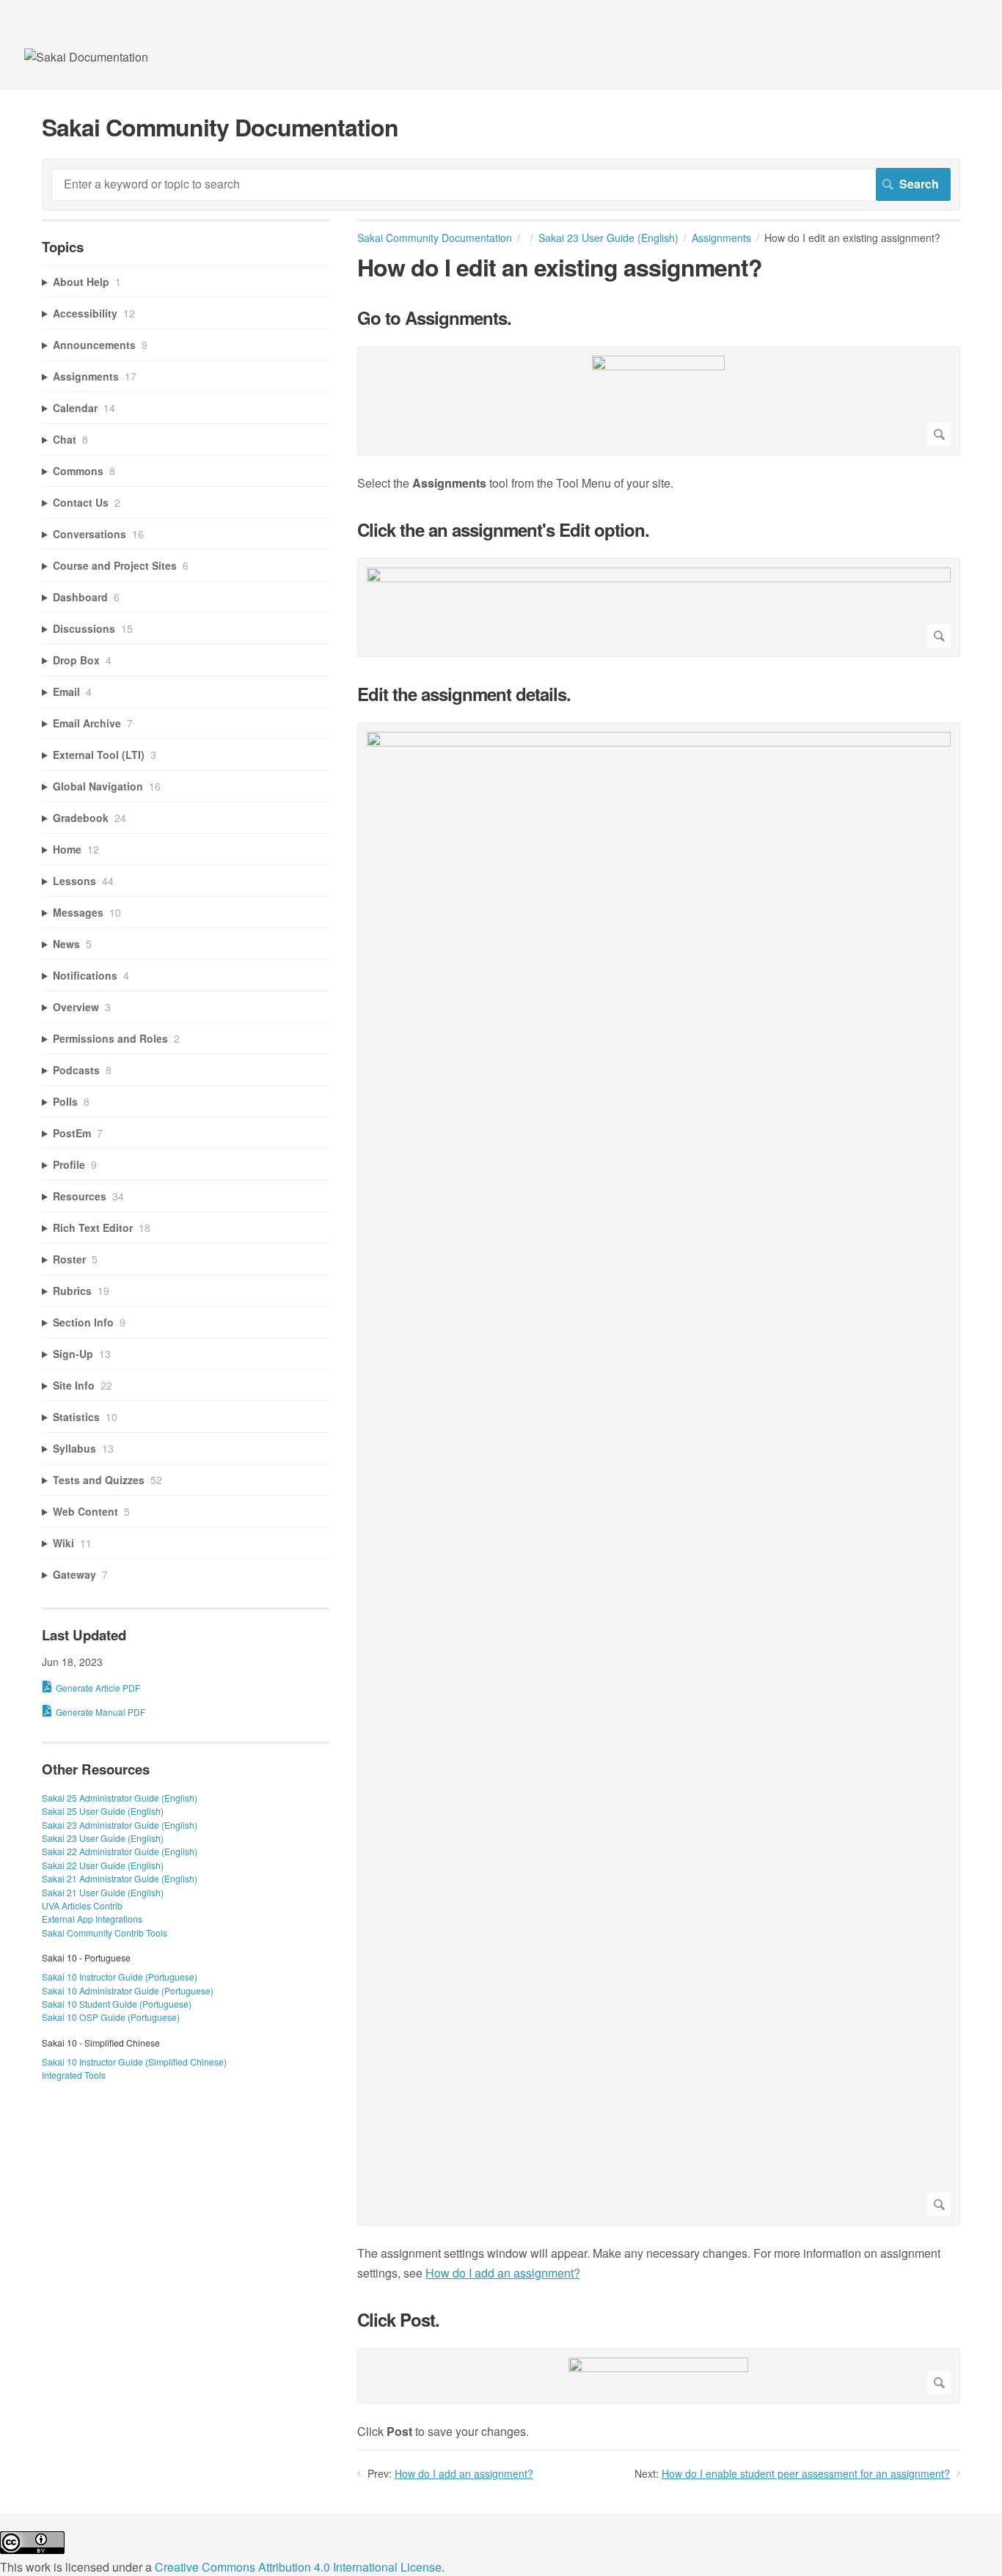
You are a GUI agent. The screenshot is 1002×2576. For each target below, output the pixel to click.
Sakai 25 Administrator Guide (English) (120, 1798)
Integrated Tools (74, 2075)
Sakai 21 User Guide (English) (103, 1892)
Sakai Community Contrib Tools (105, 1933)
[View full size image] (659, 401)
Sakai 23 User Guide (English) (608, 238)
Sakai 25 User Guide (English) (103, 1811)
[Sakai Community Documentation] (86, 57)
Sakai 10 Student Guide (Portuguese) (117, 2004)
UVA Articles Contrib (82, 1905)
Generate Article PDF (98, 1688)
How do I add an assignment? (503, 2273)
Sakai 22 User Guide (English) (103, 1865)
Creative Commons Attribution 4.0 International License (298, 2567)
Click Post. (398, 2320)
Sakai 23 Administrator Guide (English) (120, 1825)
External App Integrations (92, 1919)
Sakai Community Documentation (435, 238)
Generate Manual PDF (100, 1712)
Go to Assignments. (434, 318)
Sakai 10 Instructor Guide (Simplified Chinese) (134, 2062)
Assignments (721, 238)
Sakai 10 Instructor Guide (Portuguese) (120, 1977)
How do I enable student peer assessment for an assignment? (806, 2473)
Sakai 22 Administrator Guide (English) (120, 1851)
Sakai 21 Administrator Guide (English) (120, 1878)
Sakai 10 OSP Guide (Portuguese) (111, 2017)
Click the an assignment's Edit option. (503, 530)
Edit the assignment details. (464, 694)
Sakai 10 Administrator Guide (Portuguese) (128, 1990)
